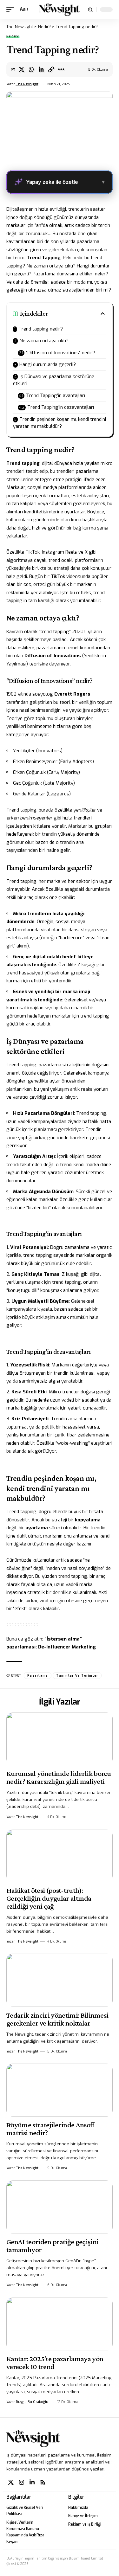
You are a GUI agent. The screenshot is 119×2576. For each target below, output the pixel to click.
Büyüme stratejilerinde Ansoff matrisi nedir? (50, 2129)
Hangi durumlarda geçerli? (48, 364)
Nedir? (13, 36)
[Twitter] (11, 2482)
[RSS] (43, 2482)
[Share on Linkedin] (41, 69)
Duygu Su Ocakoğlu (32, 2402)
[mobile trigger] (12, 10)
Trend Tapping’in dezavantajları (61, 407)
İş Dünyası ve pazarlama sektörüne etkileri (54, 380)
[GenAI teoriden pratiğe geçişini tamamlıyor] (60, 2207)
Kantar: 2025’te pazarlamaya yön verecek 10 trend (55, 2362)
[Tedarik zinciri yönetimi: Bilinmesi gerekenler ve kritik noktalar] (60, 1980)
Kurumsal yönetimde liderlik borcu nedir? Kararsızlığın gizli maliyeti (59, 1777)
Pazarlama (38, 1676)
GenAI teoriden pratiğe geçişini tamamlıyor (52, 2245)
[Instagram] (22, 2482)
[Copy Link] (51, 69)
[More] (61, 69)
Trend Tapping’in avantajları (56, 395)
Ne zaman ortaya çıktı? (44, 341)
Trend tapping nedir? (41, 329)
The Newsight (27, 84)
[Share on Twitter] (22, 69)
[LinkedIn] (32, 2482)
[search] (90, 10)
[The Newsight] (59, 10)
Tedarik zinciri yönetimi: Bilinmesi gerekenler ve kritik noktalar (57, 2019)
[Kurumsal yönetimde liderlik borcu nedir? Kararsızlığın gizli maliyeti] (60, 1739)
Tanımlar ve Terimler (77, 1676)
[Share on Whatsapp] (31, 69)
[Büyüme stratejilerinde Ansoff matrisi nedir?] (60, 2090)
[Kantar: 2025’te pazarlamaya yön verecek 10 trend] (60, 2324)
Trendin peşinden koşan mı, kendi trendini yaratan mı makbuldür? (60, 423)
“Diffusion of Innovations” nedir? (60, 353)
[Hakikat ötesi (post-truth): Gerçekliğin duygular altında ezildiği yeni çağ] (60, 1856)
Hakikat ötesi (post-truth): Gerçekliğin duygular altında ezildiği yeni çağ (49, 1898)
